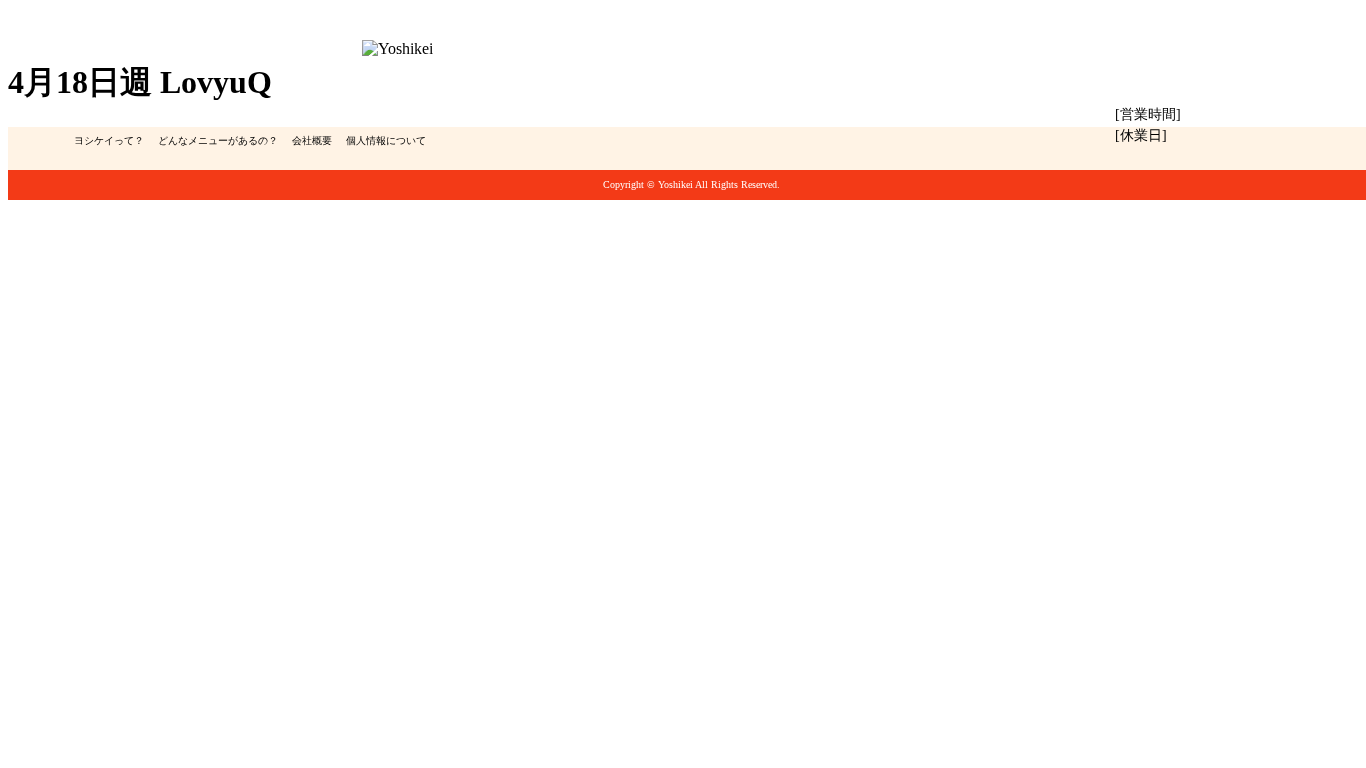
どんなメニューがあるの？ (218, 140)
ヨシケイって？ (109, 140)
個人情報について (386, 140)
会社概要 (312, 140)
